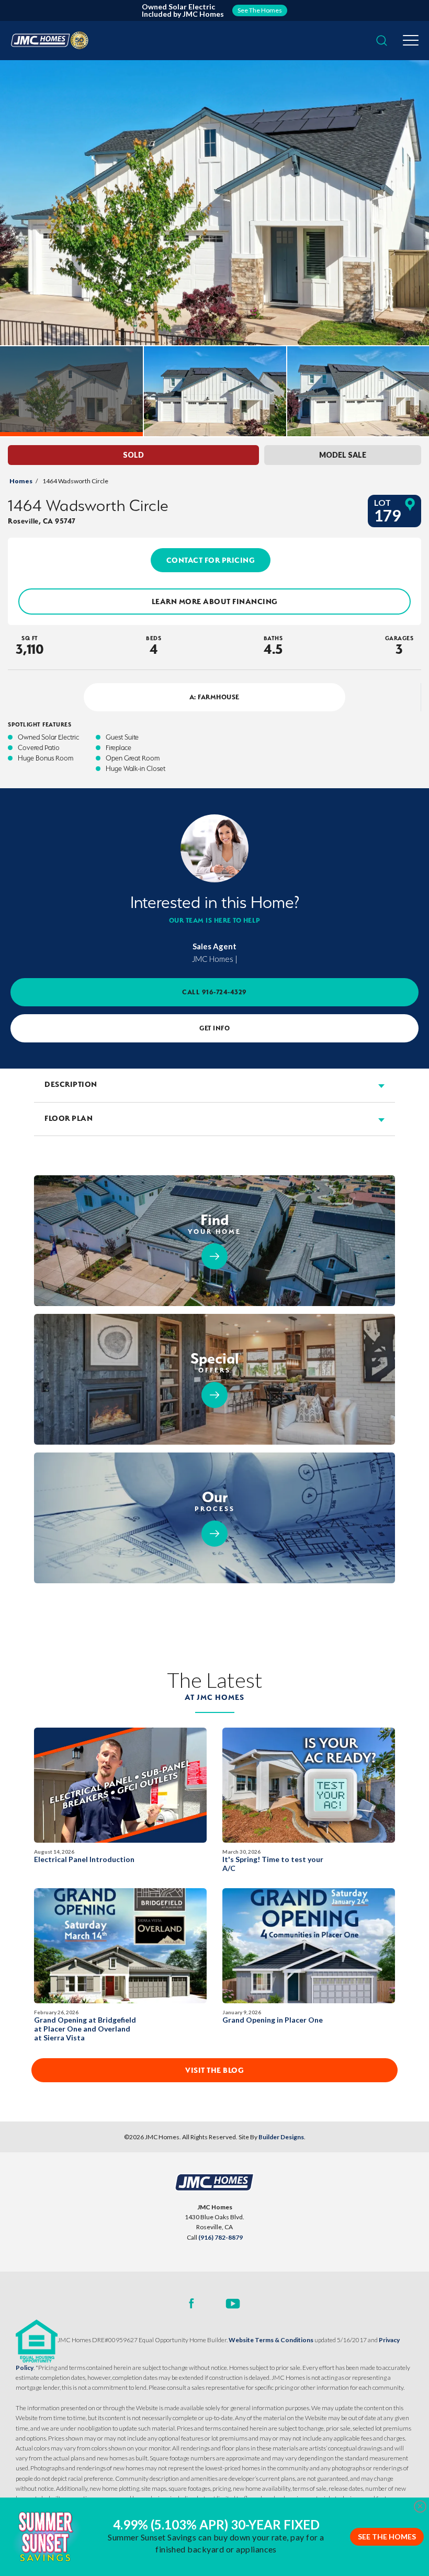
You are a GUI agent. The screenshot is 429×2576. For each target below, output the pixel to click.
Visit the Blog (214, 2070)
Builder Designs (281, 2137)
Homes (21, 481)
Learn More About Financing (215, 602)
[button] (382, 41)
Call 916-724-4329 (214, 992)
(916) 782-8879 (221, 2237)
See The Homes (387, 2537)
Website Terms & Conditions (271, 2340)
